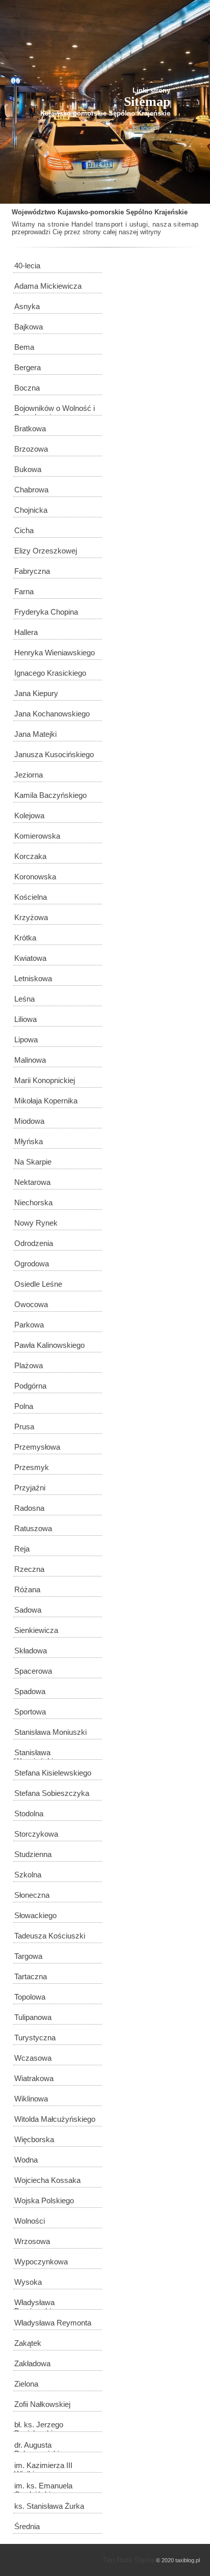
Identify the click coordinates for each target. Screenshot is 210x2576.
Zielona (26, 2384)
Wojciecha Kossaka (47, 2180)
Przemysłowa (37, 1447)
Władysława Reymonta (53, 2323)
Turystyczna (35, 2038)
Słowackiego (35, 1915)
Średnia (27, 2526)
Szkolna (28, 1875)
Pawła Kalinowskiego (49, 1345)
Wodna (26, 2160)
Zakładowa (32, 2363)
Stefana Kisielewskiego (53, 1773)
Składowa (31, 1651)
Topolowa (30, 1997)
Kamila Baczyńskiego (50, 795)
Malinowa (30, 1060)
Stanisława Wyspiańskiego (40, 1754)
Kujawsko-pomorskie (91, 212)
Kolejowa (29, 815)
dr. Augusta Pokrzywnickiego (43, 2446)
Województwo (34, 212)
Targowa (28, 1956)
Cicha (24, 530)
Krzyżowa (31, 917)
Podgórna (30, 1386)
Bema (24, 347)
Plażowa (29, 1365)
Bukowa (28, 469)
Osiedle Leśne (38, 1284)
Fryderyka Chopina (46, 612)
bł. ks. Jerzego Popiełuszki (39, 2426)
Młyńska (29, 1141)
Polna (24, 1406)
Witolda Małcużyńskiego (55, 2119)
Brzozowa (31, 449)
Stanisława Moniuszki (50, 1732)
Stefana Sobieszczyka (52, 1793)
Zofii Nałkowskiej (42, 2404)
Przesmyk (32, 1467)
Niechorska (33, 1202)
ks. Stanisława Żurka (49, 2506)
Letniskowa (33, 978)
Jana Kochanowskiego (52, 714)
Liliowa (25, 1019)
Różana (27, 1589)
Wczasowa (33, 2058)
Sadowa (28, 1610)
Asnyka (27, 306)
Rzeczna (29, 1569)
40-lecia (27, 266)
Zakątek (28, 2343)
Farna (24, 591)
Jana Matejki (35, 734)
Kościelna (31, 897)
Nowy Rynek (36, 1223)
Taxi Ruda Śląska (128, 2560)
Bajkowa (29, 327)
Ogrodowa (32, 1264)
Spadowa (30, 1691)
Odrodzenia (34, 1243)
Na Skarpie (33, 1162)
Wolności (30, 2221)
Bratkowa (30, 428)
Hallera (26, 632)
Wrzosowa (32, 2241)
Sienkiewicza (36, 1630)
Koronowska (35, 877)
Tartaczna (31, 1976)
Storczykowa (36, 1834)
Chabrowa (31, 490)
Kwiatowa (30, 958)
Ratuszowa (33, 1528)
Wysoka (28, 2282)
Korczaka (30, 856)
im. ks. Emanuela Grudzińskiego (43, 2487)
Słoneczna (32, 1895)
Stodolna (29, 1813)
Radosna (29, 1508)
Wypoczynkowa (41, 2262)
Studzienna (33, 1854)
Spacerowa (33, 1671)
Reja (22, 1549)
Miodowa (29, 1121)
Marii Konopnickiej (45, 1080)
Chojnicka (31, 510)
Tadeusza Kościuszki (50, 1936)
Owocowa (31, 1304)
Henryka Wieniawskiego (55, 653)
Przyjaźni (30, 1488)
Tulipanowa (33, 2017)
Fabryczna (32, 571)
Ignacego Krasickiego (50, 673)
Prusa (24, 1427)
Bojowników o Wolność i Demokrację (55, 410)
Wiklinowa (31, 2099)
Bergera (28, 367)
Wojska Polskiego (44, 2200)
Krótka (25, 938)
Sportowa (30, 1712)
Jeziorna (29, 775)
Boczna (27, 388)
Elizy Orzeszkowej (46, 551)
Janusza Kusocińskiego (54, 754)
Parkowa (29, 1325)
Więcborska (34, 2139)
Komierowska (37, 836)
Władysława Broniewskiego (39, 2304)
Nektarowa (32, 1182)
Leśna (24, 999)
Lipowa (26, 1040)
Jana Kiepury (36, 693)
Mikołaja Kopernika (46, 1101)
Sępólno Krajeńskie (157, 212)
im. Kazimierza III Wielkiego (43, 2467)
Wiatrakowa (34, 2078)
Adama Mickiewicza (48, 286)
